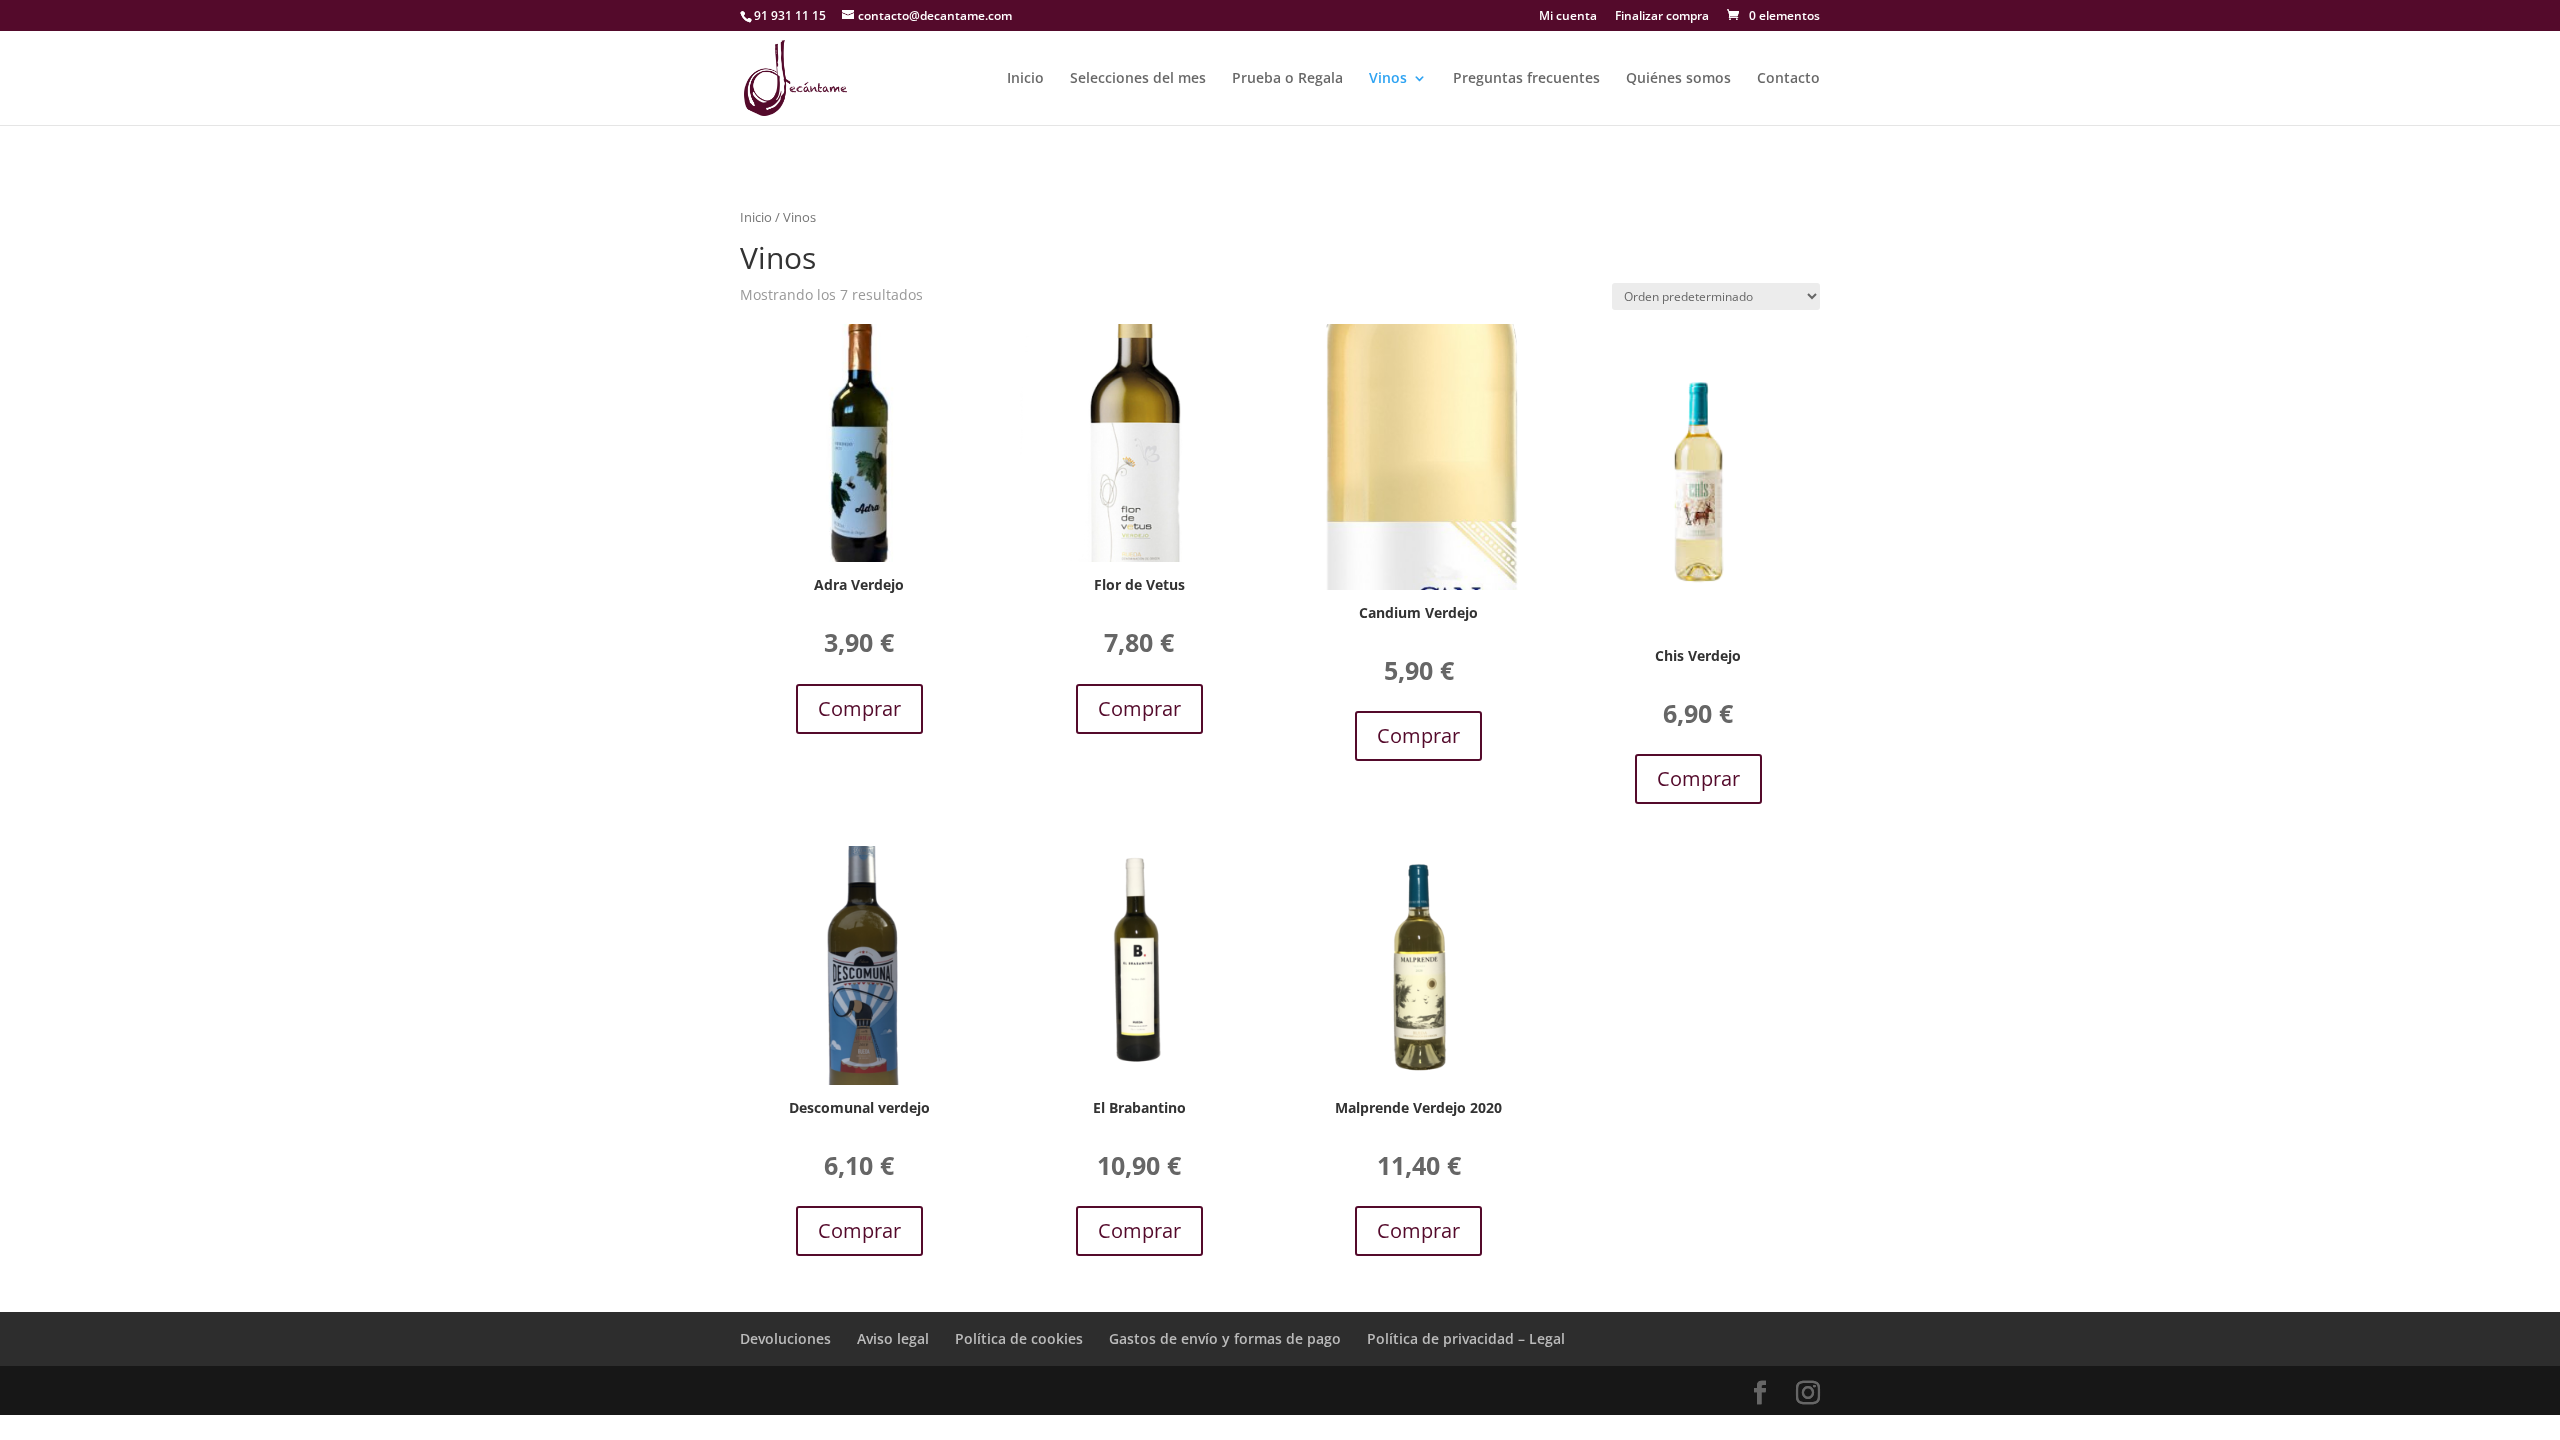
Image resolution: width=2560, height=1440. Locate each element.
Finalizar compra (1662, 17)
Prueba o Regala (1287, 79)
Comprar (859, 708)
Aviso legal (893, 1338)
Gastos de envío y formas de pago (1225, 1338)
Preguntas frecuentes (1526, 79)
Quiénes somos (1678, 79)
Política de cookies (1019, 1338)
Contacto (1788, 79)
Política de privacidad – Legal (1466, 1338)
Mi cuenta (1568, 17)
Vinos (1388, 79)
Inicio (1025, 79)
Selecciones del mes (1138, 79)
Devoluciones (785, 1338)
